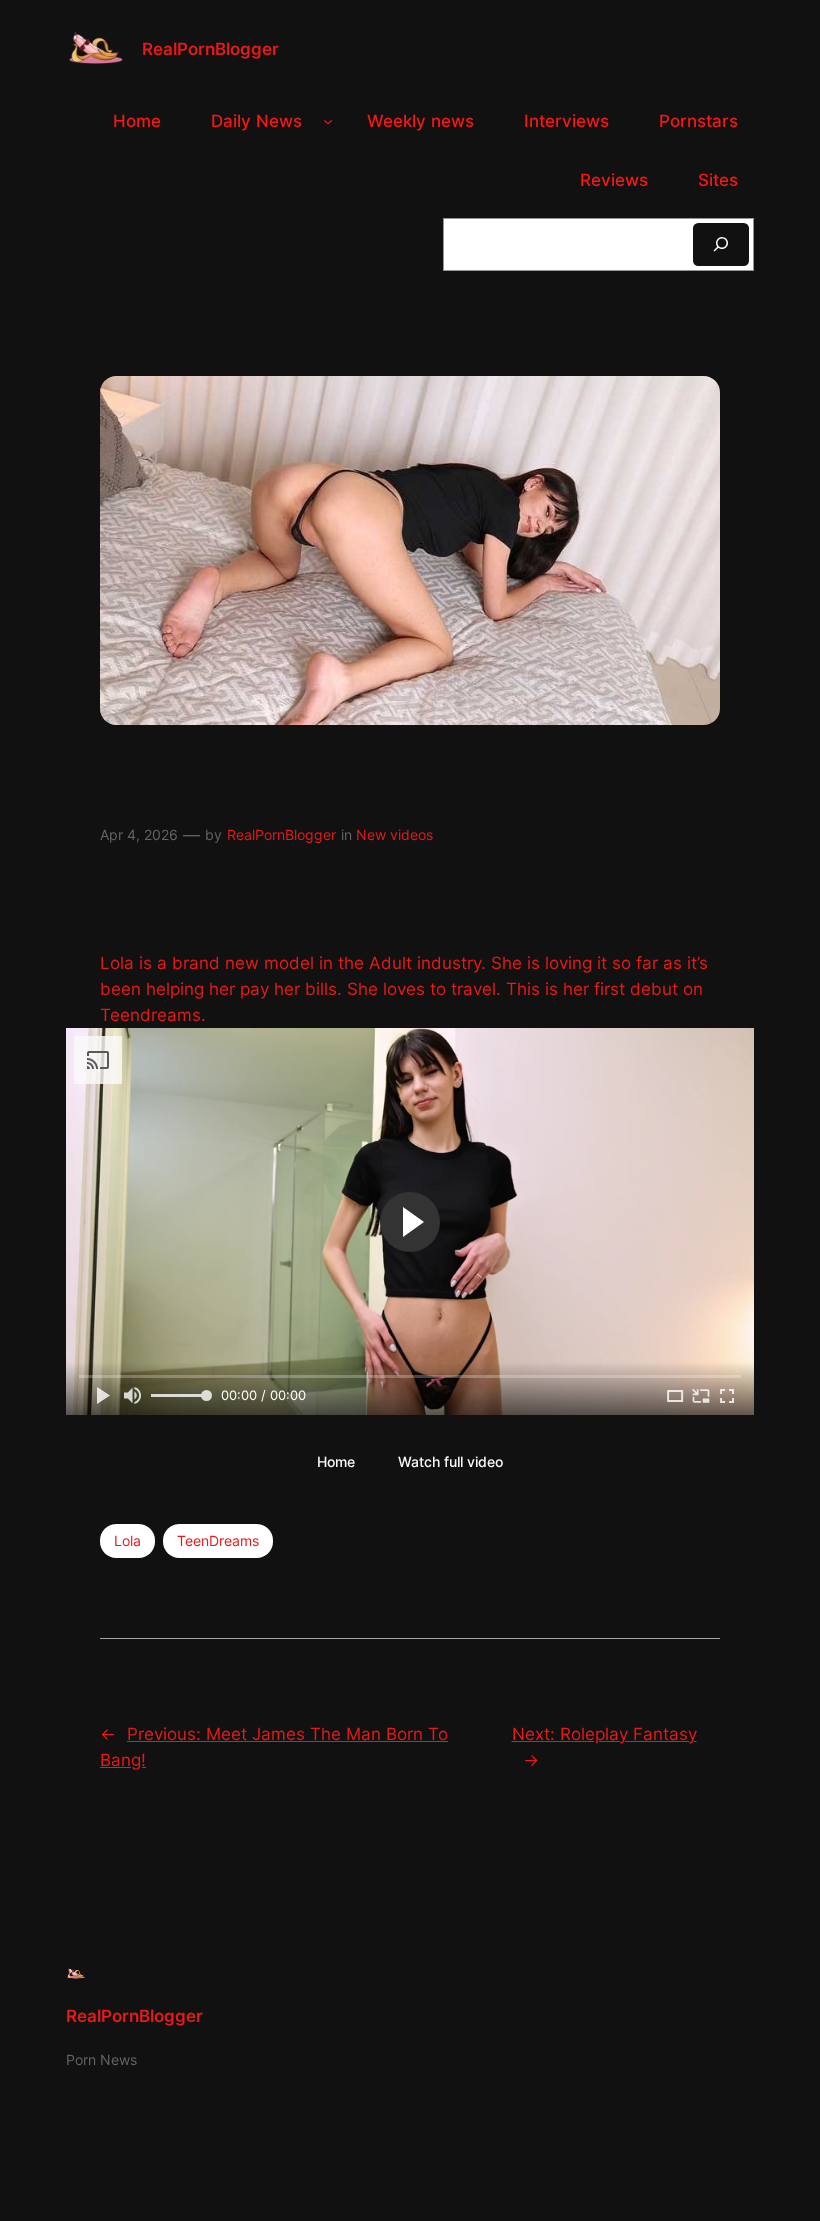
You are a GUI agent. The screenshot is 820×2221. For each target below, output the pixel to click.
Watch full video (450, 1461)
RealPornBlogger (210, 49)
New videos (394, 834)
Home (336, 1461)
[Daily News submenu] (328, 121)
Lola (127, 1540)
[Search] (721, 244)
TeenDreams (218, 1540)
